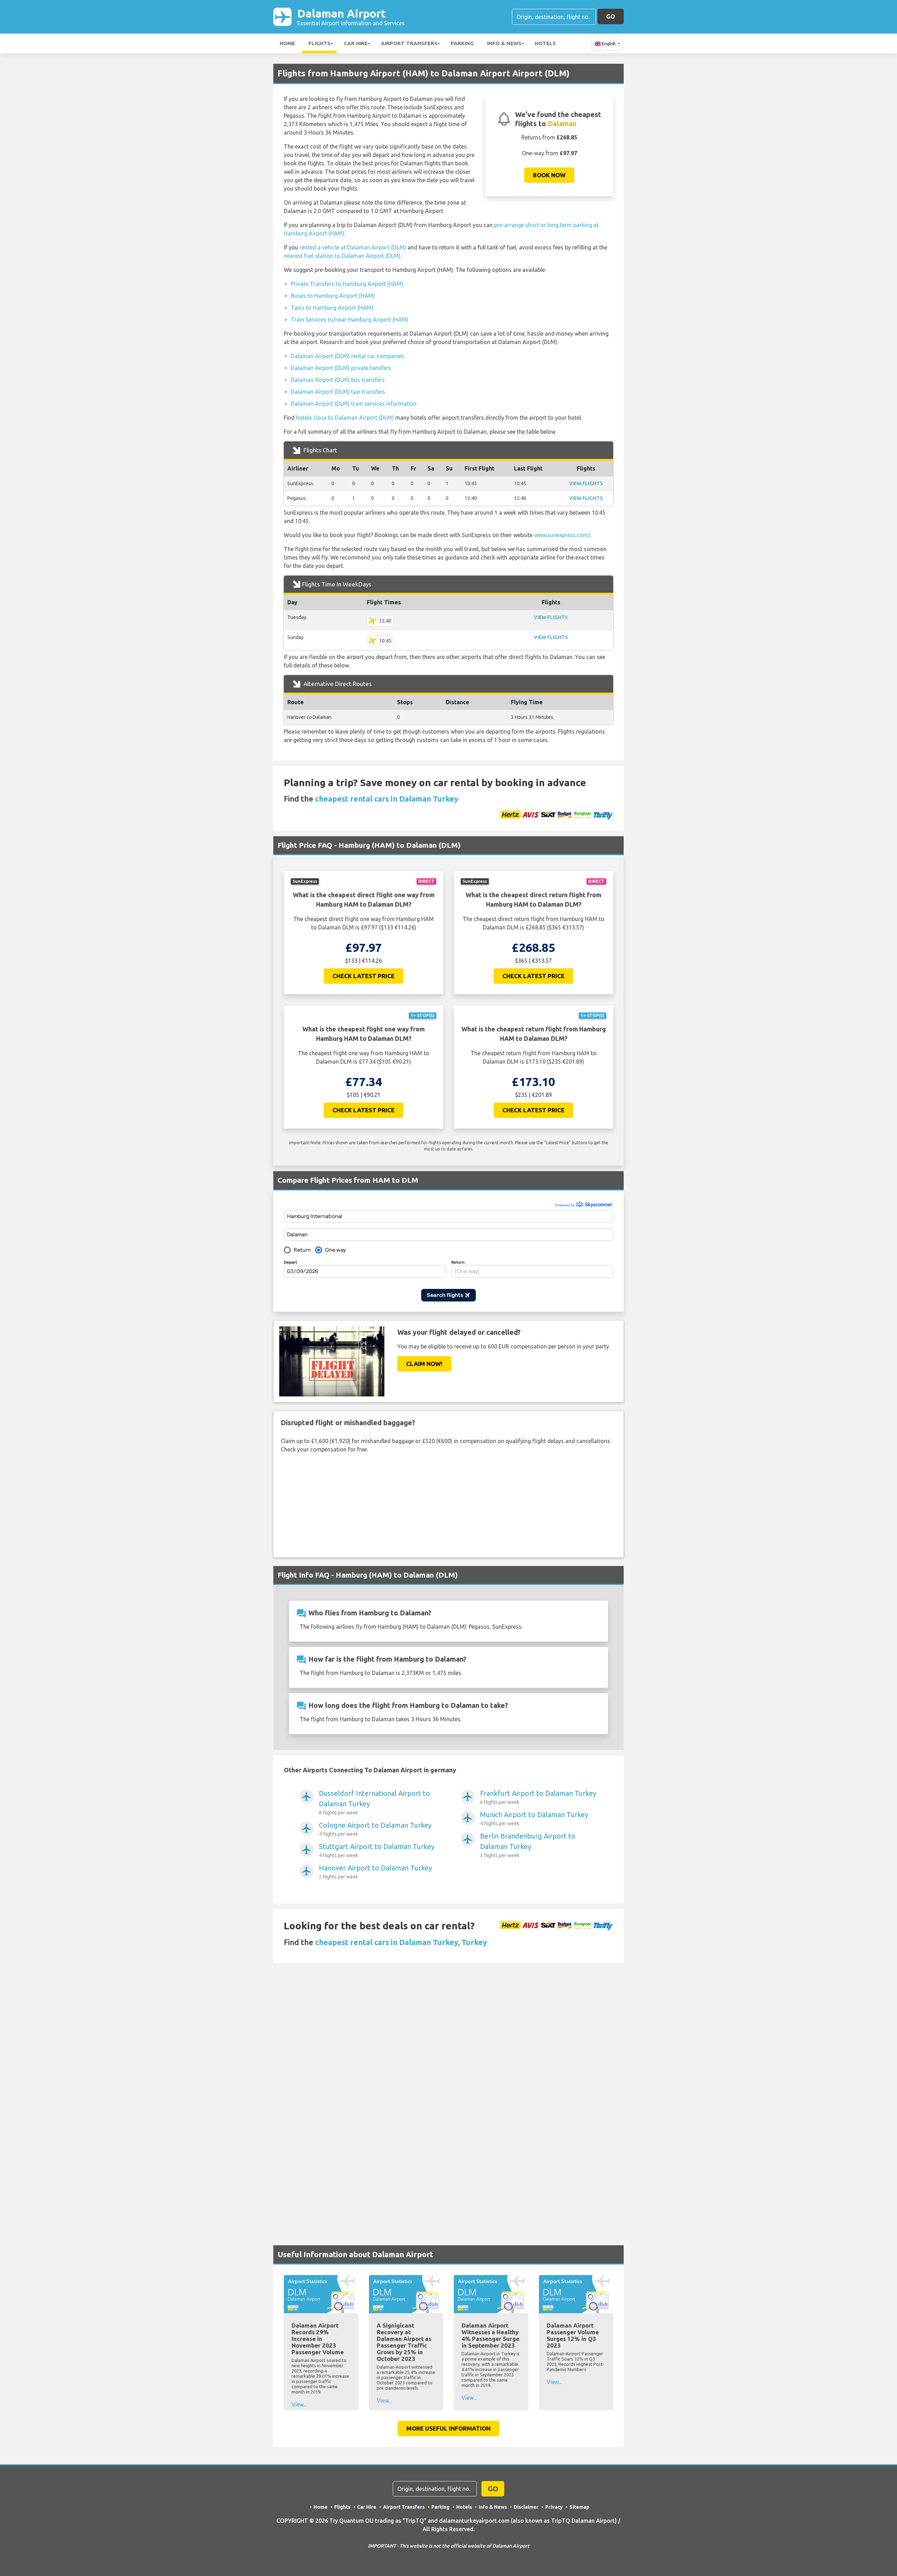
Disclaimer (526, 2507)
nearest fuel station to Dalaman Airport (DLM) (342, 256)
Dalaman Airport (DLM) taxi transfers (338, 392)
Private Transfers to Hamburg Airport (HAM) (347, 284)
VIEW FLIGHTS (586, 483)
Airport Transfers (409, 43)
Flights (319, 43)
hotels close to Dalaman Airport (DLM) (345, 418)
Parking (462, 43)
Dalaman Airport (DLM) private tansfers (341, 368)
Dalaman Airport (351, 17)
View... (299, 2404)
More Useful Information (448, 2428)
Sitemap (579, 2507)
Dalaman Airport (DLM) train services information (354, 404)
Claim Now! (424, 1364)
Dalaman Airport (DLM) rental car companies (348, 356)
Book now (549, 175)
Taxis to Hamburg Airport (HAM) (332, 308)
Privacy (554, 2507)
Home (287, 43)
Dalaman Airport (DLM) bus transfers (338, 380)
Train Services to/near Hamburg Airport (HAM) (350, 320)
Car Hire (356, 43)
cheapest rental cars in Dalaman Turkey (387, 799)
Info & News (504, 43)
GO (611, 16)
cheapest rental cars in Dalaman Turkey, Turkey (401, 1942)
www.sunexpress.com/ (562, 535)
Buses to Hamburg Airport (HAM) (333, 296)
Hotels (545, 43)
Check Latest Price (364, 976)
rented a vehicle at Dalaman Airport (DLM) (353, 247)
